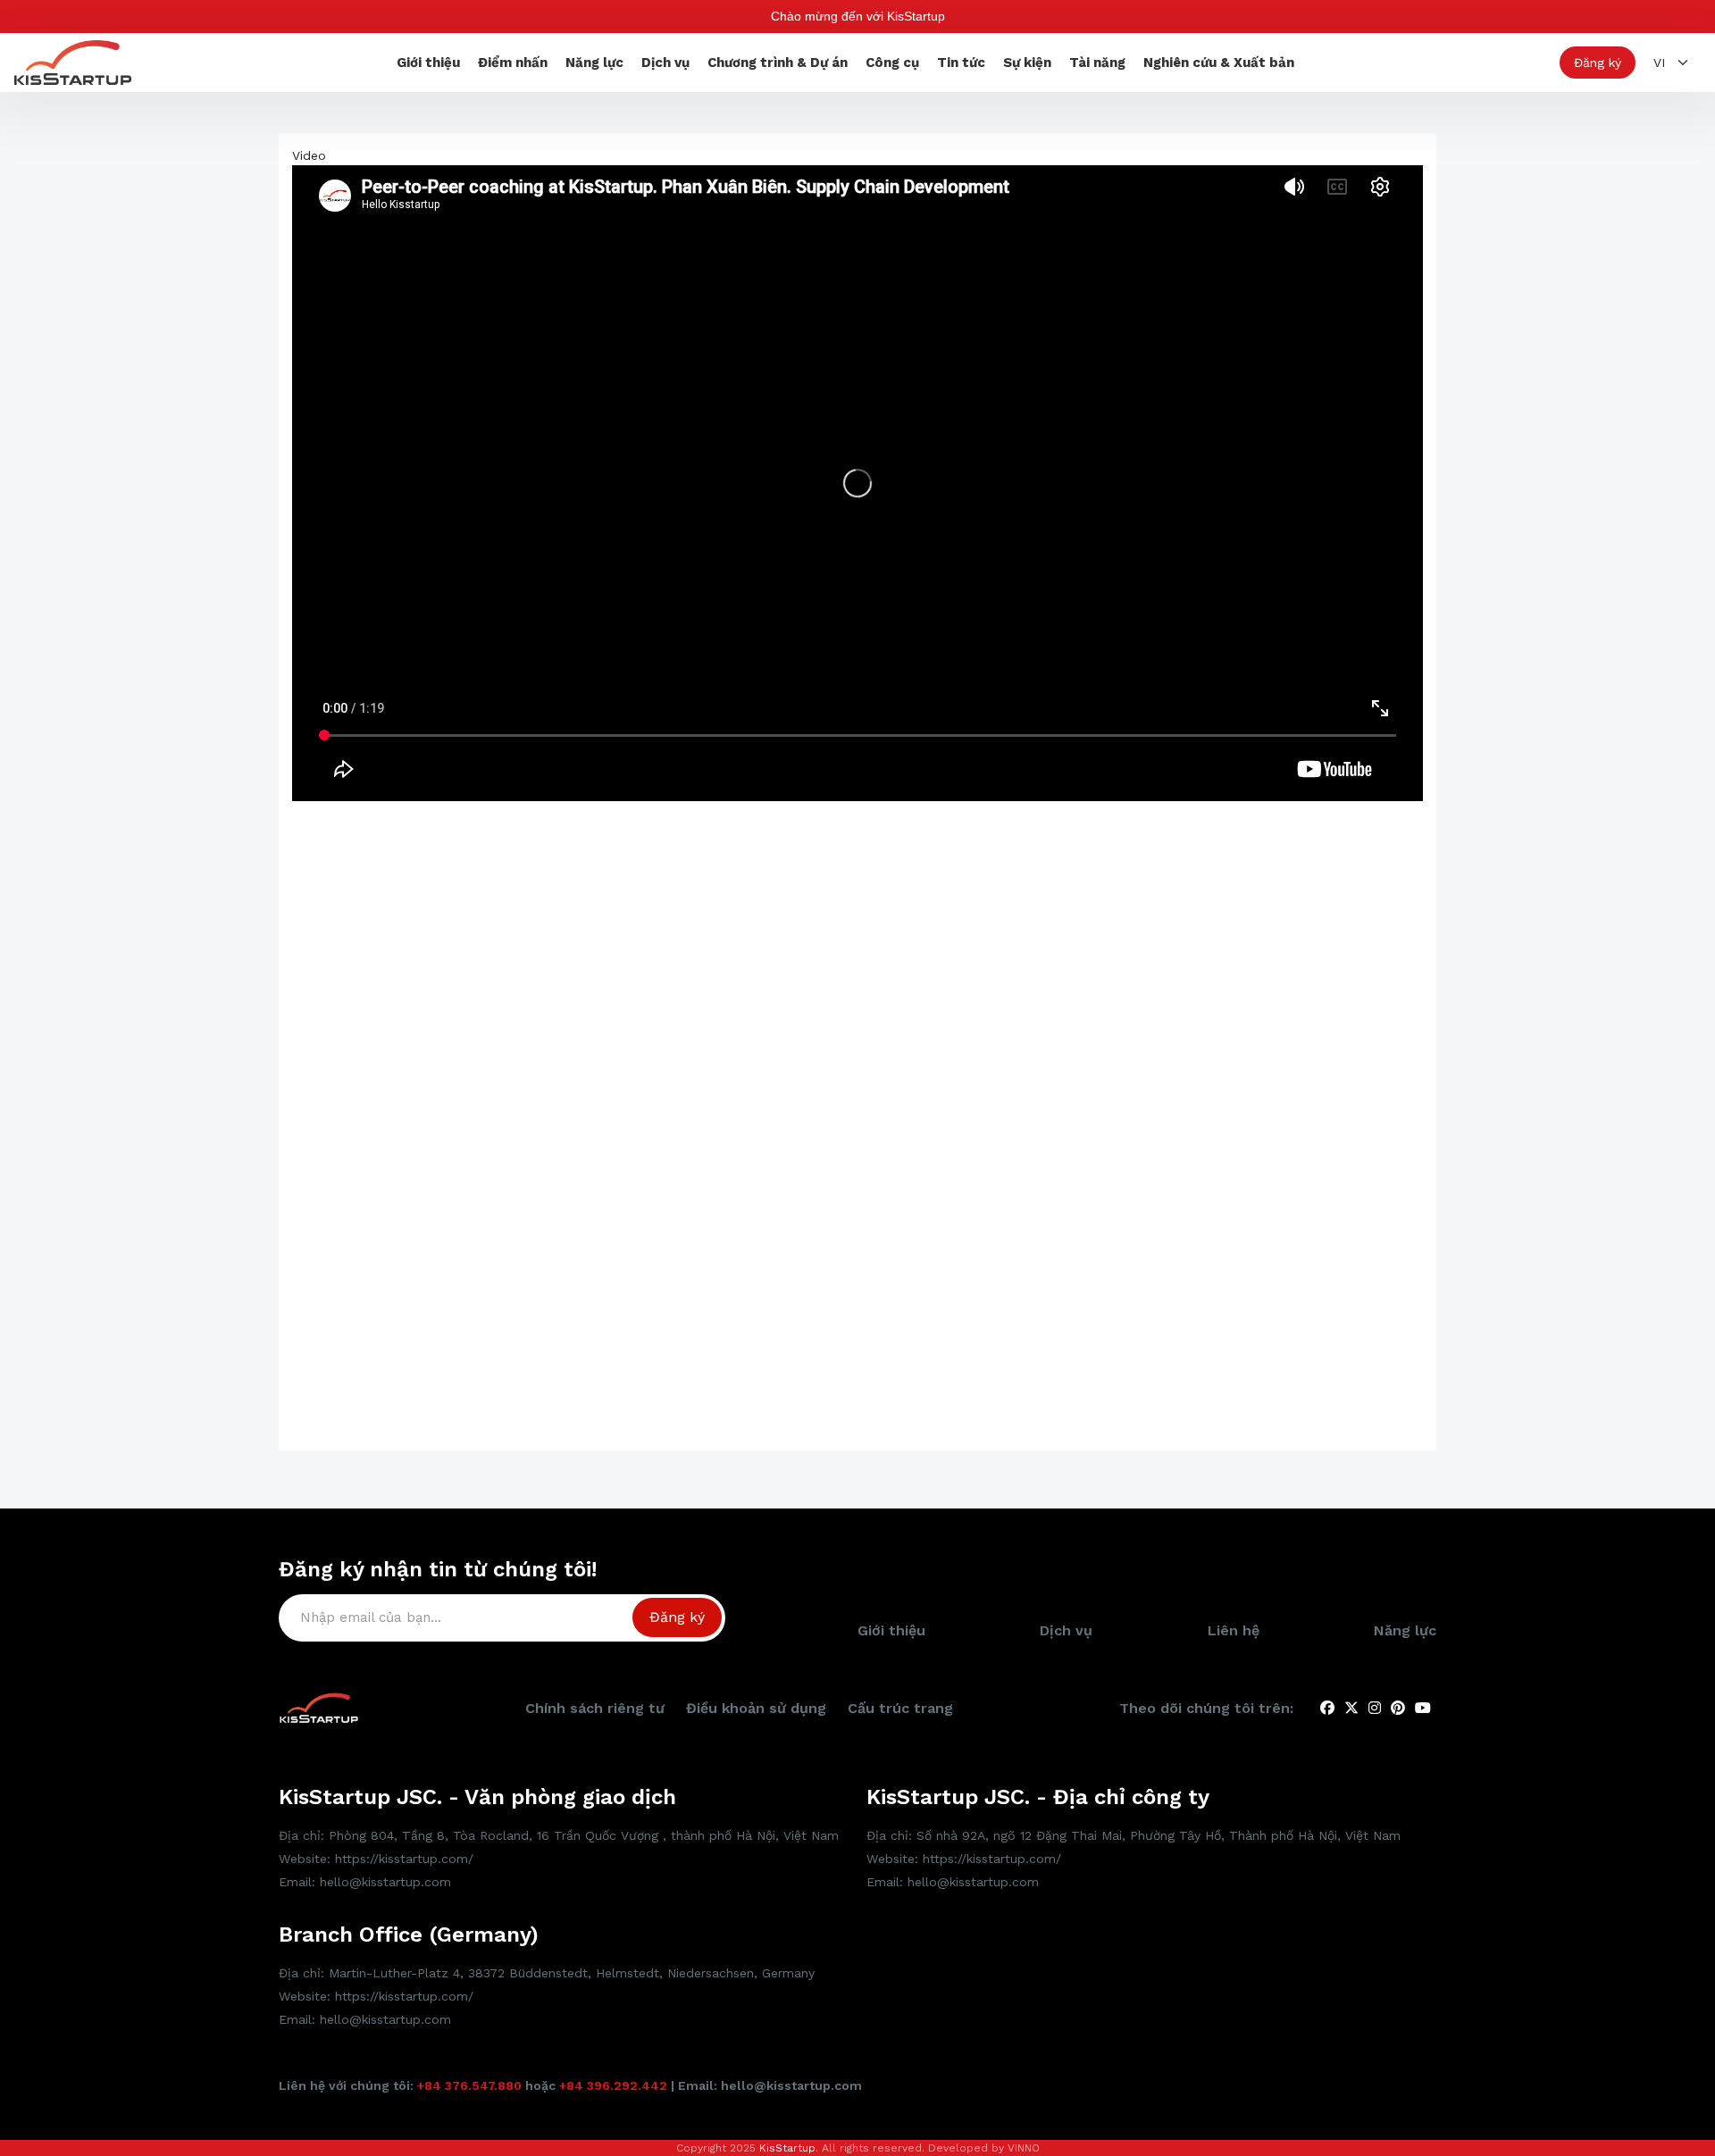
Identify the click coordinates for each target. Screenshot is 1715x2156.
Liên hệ (1234, 1630)
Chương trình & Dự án (778, 63)
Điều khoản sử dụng (756, 1708)
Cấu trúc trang (900, 1708)
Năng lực (594, 63)
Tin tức (961, 63)
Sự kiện (1027, 63)
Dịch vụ (665, 63)
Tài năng (1097, 63)
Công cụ (892, 63)
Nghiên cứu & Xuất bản (1219, 63)
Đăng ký (1598, 63)
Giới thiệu (428, 63)
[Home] (73, 62)
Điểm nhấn (513, 63)
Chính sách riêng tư (595, 1708)
